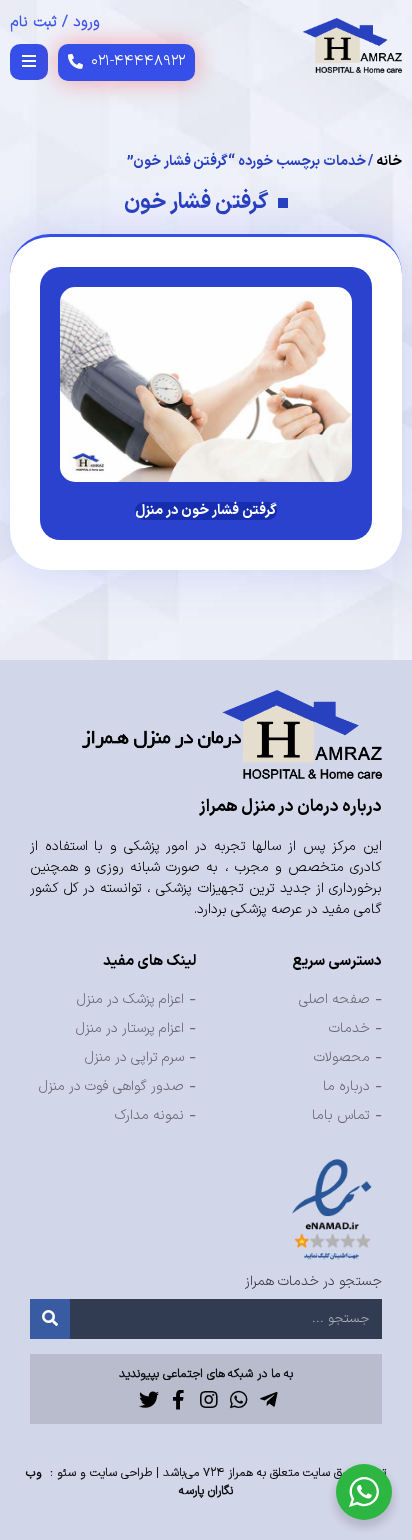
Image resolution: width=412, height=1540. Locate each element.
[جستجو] (50, 1319)
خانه (389, 161)
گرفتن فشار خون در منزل (206, 510)
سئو (66, 1473)
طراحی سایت (121, 1473)
